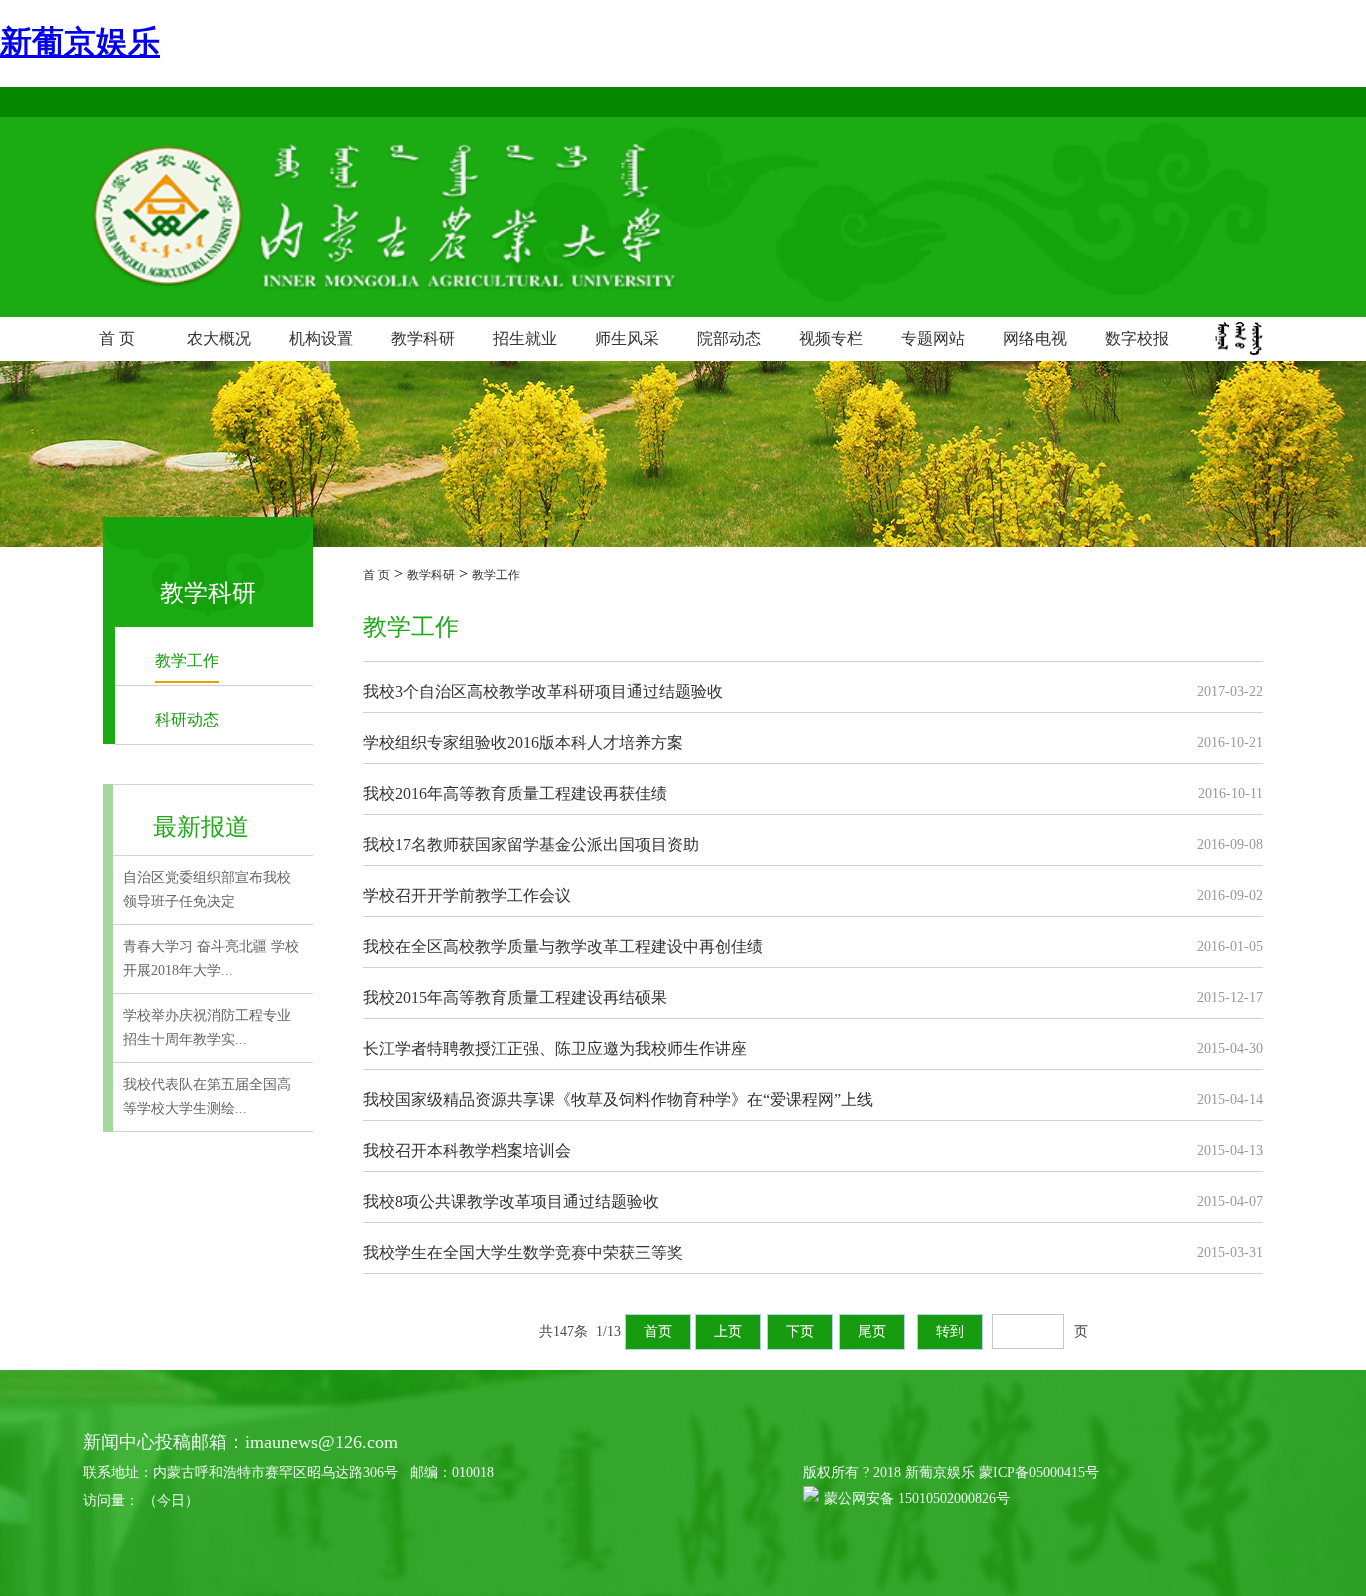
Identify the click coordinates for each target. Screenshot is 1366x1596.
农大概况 (219, 338)
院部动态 (729, 338)
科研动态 (187, 719)
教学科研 (423, 338)
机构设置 (321, 338)
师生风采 (627, 338)
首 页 (117, 338)
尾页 (872, 1331)
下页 (800, 1331)
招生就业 (525, 338)
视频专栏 (831, 338)
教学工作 (187, 660)
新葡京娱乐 (80, 42)
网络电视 (1035, 338)
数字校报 (1137, 338)
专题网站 (933, 338)
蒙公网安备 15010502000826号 (917, 1498)
